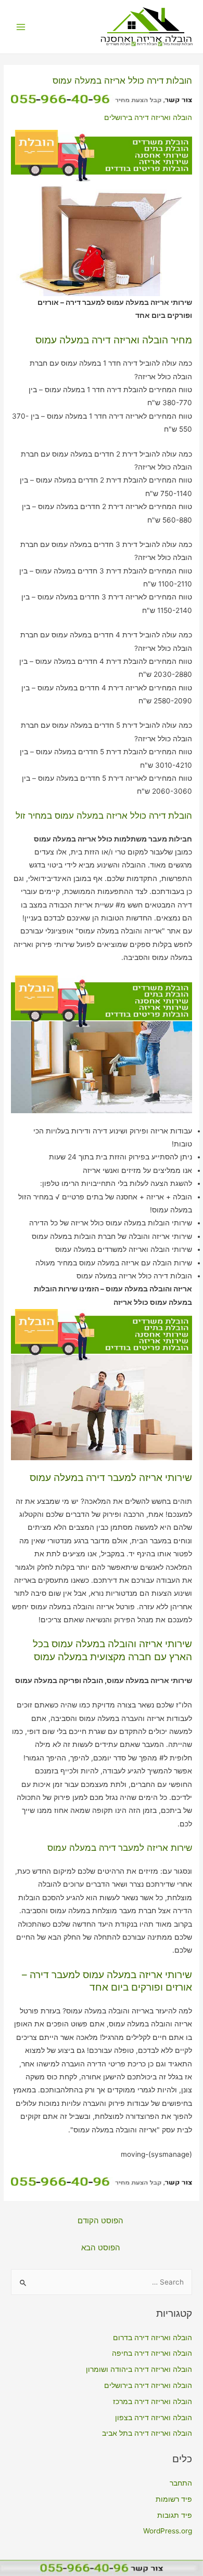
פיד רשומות (174, 2499)
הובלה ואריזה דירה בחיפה (152, 2353)
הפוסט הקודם (100, 2221)
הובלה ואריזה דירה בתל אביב (147, 2433)
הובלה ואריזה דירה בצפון (154, 2418)
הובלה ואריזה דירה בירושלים (148, 117)
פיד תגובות (175, 2515)
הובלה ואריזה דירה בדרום (153, 2338)
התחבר (181, 2483)
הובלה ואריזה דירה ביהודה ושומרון (139, 2369)
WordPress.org (168, 2531)
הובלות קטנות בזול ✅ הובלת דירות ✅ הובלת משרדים (149, 44)
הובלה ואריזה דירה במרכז (153, 2401)
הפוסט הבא (101, 2248)
